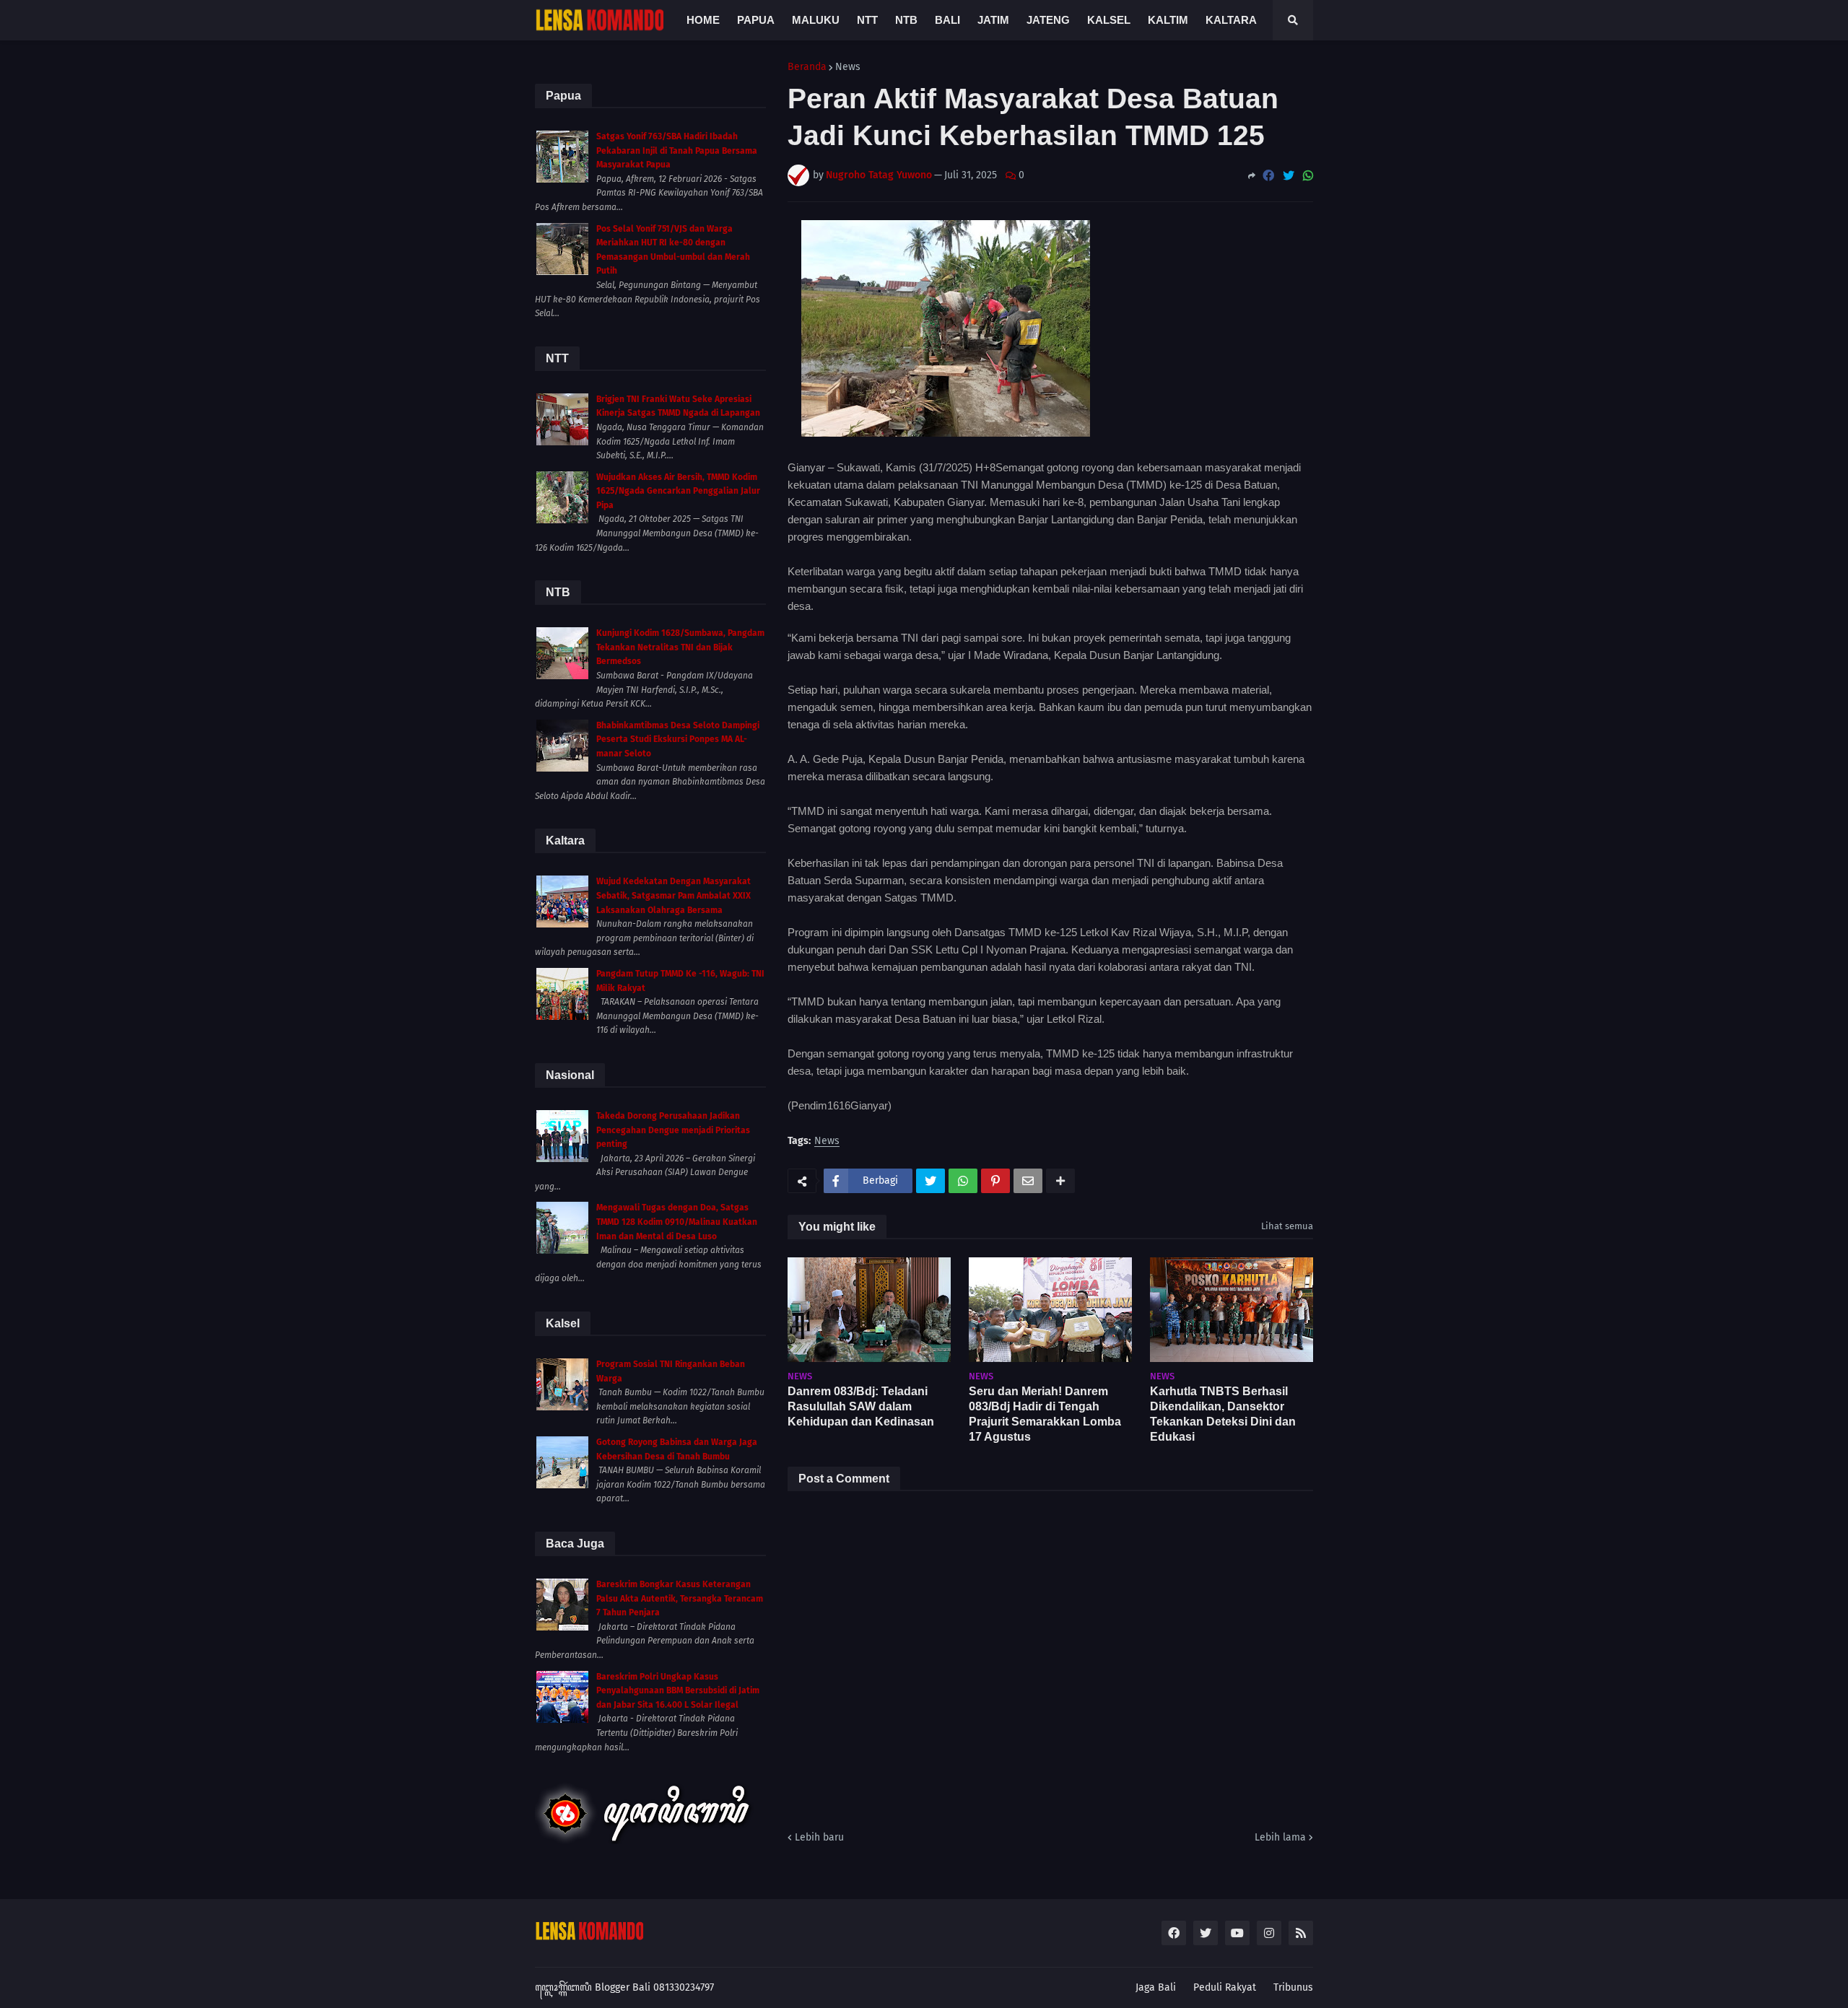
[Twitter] (1289, 176)
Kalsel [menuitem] (1109, 20)
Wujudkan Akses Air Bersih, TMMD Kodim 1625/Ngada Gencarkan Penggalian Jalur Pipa (678, 491)
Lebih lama (1280, 1837)
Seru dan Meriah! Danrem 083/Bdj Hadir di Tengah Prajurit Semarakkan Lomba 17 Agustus (1045, 1414)
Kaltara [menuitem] (1231, 20)
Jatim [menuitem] (993, 20)
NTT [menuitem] (867, 20)
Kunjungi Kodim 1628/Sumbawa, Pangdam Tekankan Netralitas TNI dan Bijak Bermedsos (680, 647)
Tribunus (1293, 1987)
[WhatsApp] (1308, 176)
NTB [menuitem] (906, 20)
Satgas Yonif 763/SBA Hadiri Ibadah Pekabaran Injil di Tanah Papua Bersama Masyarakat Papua (677, 150)
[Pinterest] (995, 1181)
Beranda (807, 67)
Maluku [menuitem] (816, 20)
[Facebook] (1268, 176)
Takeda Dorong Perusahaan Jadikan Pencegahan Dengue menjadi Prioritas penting (673, 1130)
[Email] (1028, 1181)
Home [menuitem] (703, 20)
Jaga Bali (1156, 1987)
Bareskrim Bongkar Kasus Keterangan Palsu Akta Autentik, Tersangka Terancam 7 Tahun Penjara (680, 1598)
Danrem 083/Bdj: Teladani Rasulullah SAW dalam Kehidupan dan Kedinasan (861, 1406)
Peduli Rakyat (1225, 1987)
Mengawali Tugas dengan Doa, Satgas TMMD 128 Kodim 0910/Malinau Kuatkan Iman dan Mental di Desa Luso (677, 1222)
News (848, 67)
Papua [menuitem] (756, 20)
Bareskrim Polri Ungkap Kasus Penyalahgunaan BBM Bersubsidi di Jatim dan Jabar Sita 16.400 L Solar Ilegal (678, 1691)
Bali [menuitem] (947, 20)
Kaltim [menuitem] (1168, 20)
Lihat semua (1287, 1226)
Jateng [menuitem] (1048, 20)
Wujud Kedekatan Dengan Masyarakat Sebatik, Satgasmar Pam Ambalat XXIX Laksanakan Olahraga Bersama (674, 895)
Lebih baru (819, 1837)
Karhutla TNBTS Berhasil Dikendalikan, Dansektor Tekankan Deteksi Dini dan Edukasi (1223, 1414)
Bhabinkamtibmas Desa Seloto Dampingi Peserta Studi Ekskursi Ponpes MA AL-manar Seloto (678, 739)
